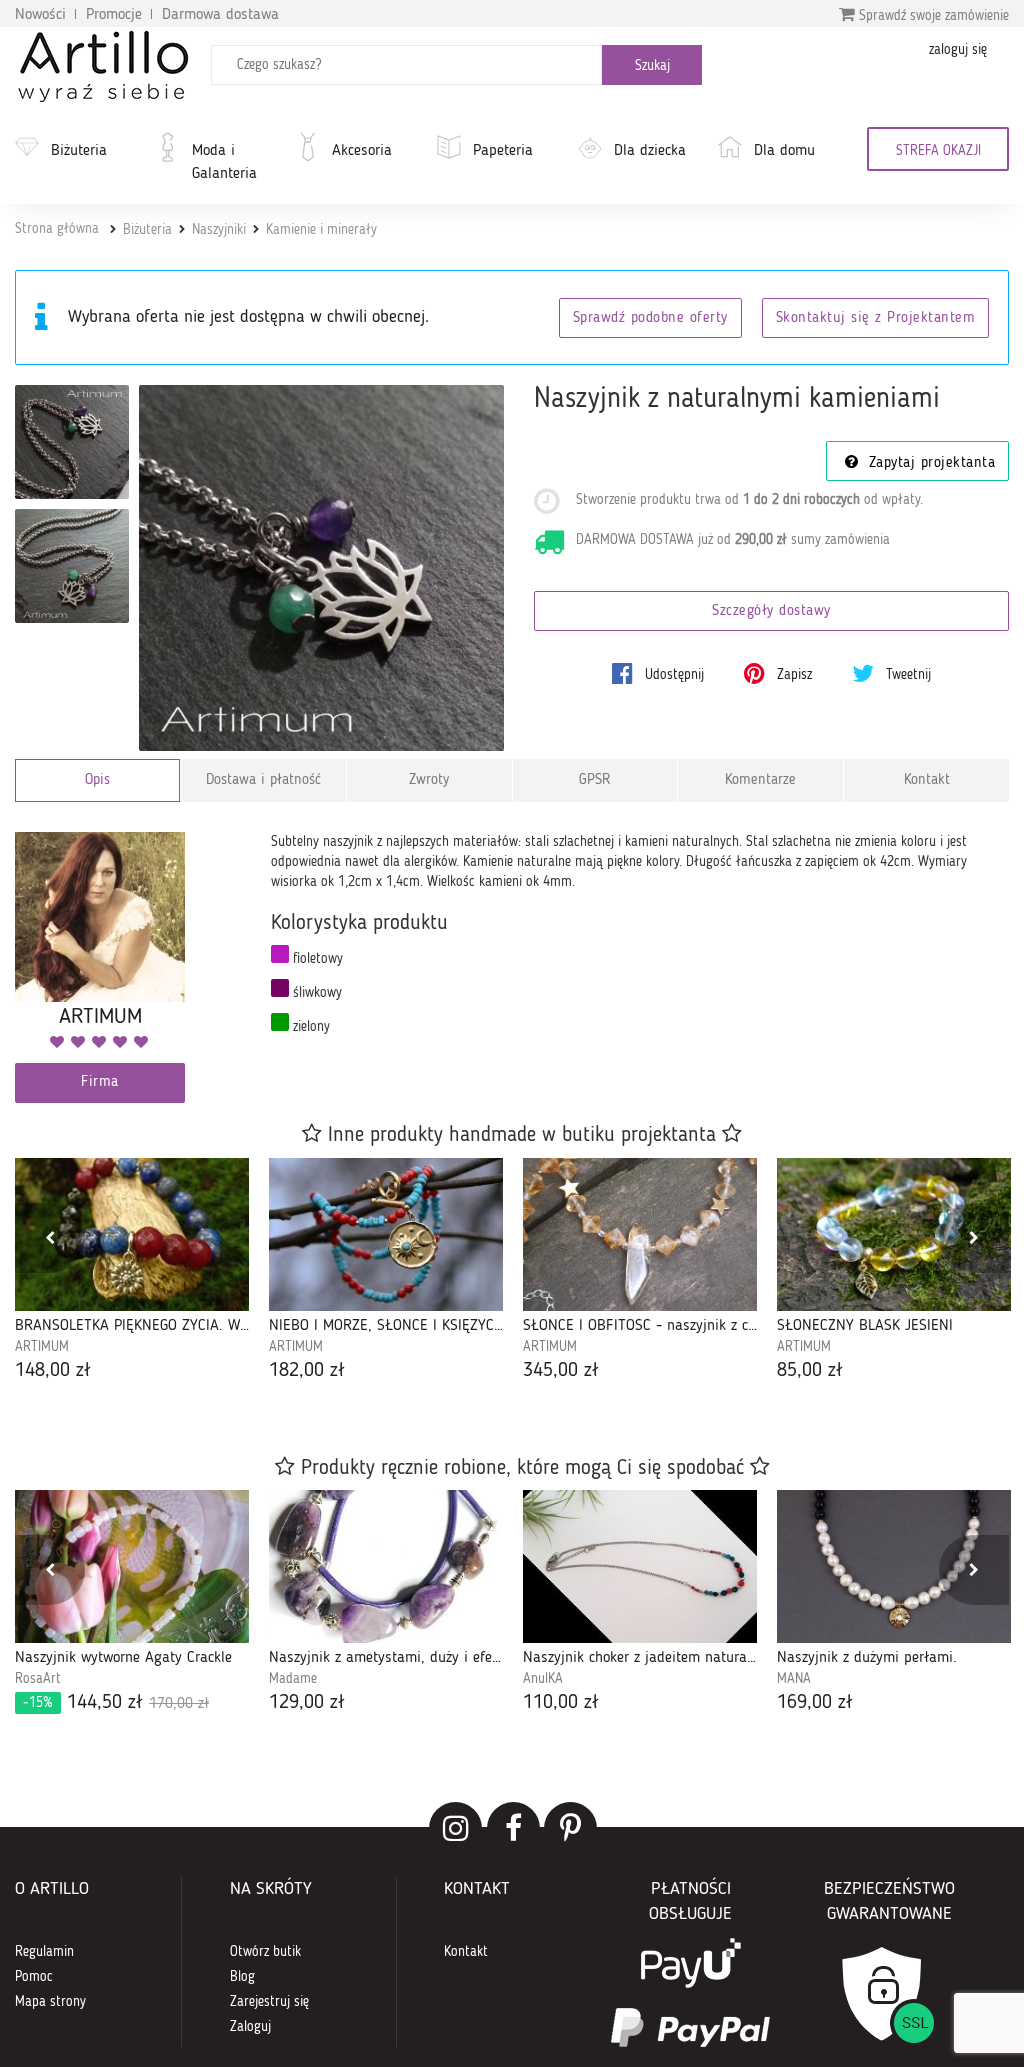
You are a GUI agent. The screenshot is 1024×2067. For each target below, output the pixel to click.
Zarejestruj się (269, 2002)
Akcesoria (362, 151)
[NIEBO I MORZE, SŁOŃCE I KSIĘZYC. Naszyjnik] (386, 1234)
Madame (293, 1679)
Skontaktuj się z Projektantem (876, 318)
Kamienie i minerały (321, 230)
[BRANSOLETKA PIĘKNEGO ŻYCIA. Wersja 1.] (132, 1234)
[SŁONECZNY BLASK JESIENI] (894, 1234)
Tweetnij (906, 675)
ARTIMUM (42, 1347)
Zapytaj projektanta (929, 463)
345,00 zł (561, 1371)
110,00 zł (561, 1703)
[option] (132, 1272)
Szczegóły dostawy (771, 611)
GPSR (595, 780)
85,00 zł (810, 1371)
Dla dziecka (650, 151)
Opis (97, 780)
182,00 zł (307, 1371)
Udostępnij (672, 675)
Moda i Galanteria (224, 162)
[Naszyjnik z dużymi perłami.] (894, 1566)
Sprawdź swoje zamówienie (932, 16)
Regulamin (44, 1952)
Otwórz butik (265, 1952)
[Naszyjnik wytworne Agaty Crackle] (132, 1566)
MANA (794, 1679)
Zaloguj (250, 2027)
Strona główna (57, 229)
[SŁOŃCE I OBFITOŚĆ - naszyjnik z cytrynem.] (640, 1234)
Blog (242, 1977)
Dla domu (784, 151)
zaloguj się (958, 50)
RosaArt (38, 1679)
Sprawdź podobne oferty (650, 318)
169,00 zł (815, 1703)
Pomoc (34, 1977)
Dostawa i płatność (263, 780)
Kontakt (927, 780)
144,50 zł (116, 1703)
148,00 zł (53, 1371)
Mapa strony (50, 2002)
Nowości (40, 15)
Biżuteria (79, 151)
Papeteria (503, 151)
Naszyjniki (219, 230)
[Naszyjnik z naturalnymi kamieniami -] (72, 442)
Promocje (114, 15)
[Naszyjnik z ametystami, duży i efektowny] (386, 1566)
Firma (100, 1082)
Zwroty (429, 780)
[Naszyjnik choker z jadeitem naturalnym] (640, 1566)
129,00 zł (307, 1703)
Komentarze (760, 780)
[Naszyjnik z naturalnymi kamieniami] (322, 568)
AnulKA (543, 1679)
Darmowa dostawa (220, 15)
